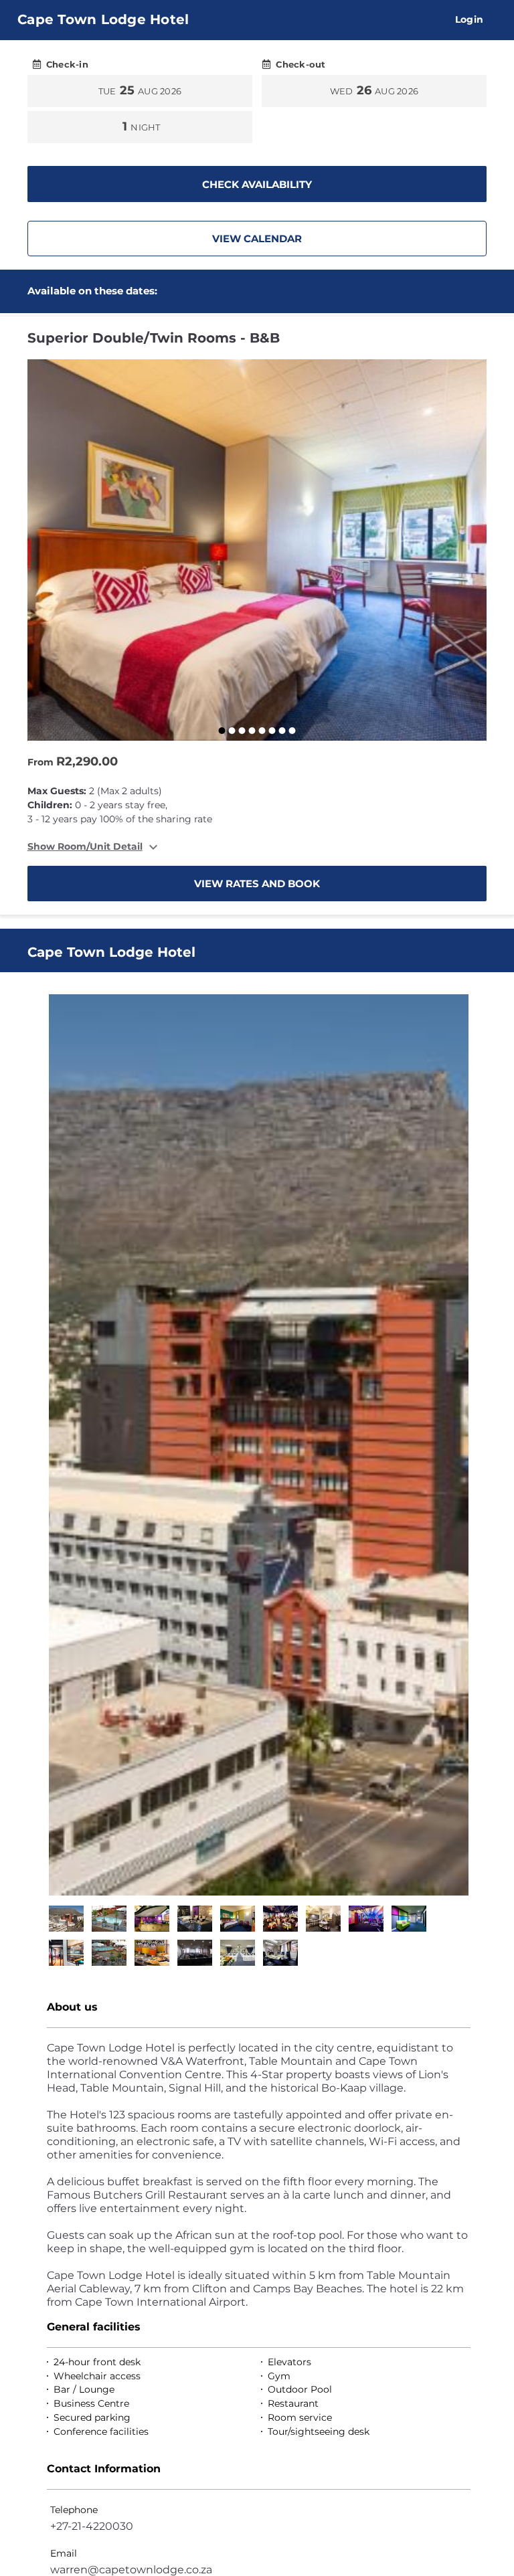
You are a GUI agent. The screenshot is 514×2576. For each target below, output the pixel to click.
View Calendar (257, 239)
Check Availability (257, 184)
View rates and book (257, 884)
